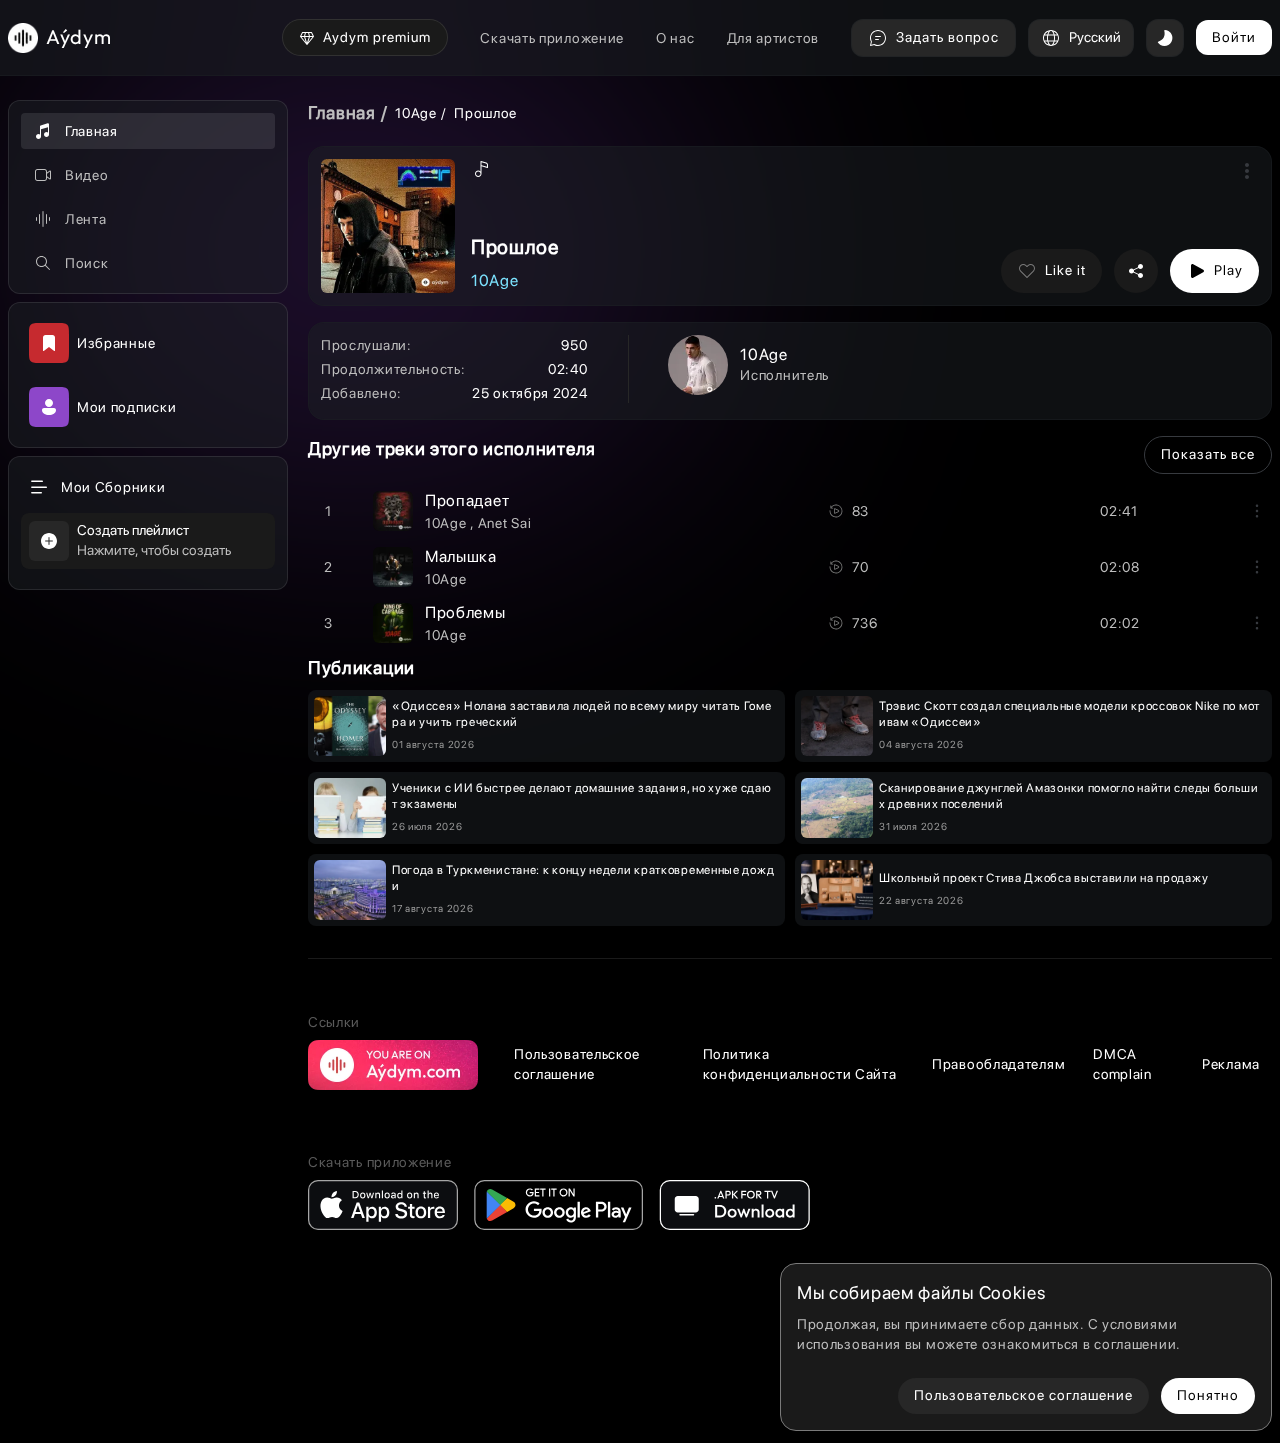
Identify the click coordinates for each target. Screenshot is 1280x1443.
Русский (1095, 37)
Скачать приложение (552, 38)
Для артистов (773, 38)
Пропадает (467, 500)
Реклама (1231, 1064)
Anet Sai (505, 523)
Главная (342, 112)
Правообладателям (998, 1064)
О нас (675, 38)
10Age (417, 113)
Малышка (461, 556)
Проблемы (465, 612)
